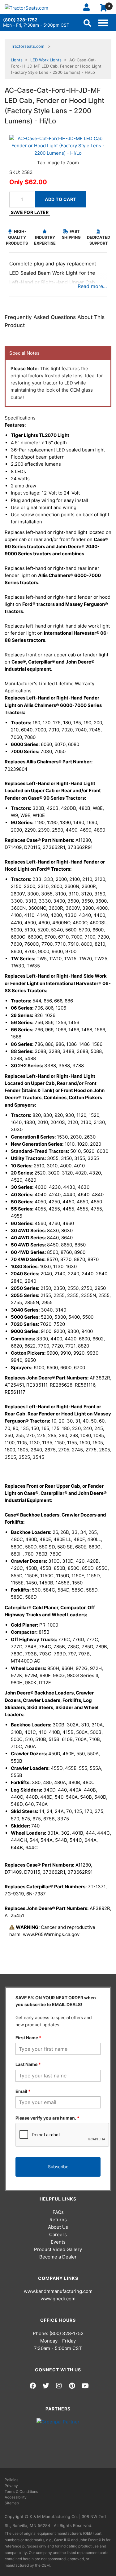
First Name (28, 2038)
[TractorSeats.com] (26, 8)
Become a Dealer (58, 2257)
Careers (58, 2234)
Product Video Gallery (58, 2249)
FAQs (58, 2212)
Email (23, 2091)
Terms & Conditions (21, 2492)
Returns (58, 2220)
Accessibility (16, 2497)
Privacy (11, 2486)
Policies (11, 2480)
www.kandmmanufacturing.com (58, 2291)
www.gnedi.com (58, 2299)
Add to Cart (60, 199)
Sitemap (12, 2503)
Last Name (28, 2064)
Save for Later (30, 212)
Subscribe (58, 2167)
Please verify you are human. (47, 2118)
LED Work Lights (46, 60)
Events (58, 2242)
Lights (17, 60)
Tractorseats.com (28, 46)
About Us (58, 2227)
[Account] (89, 7)
